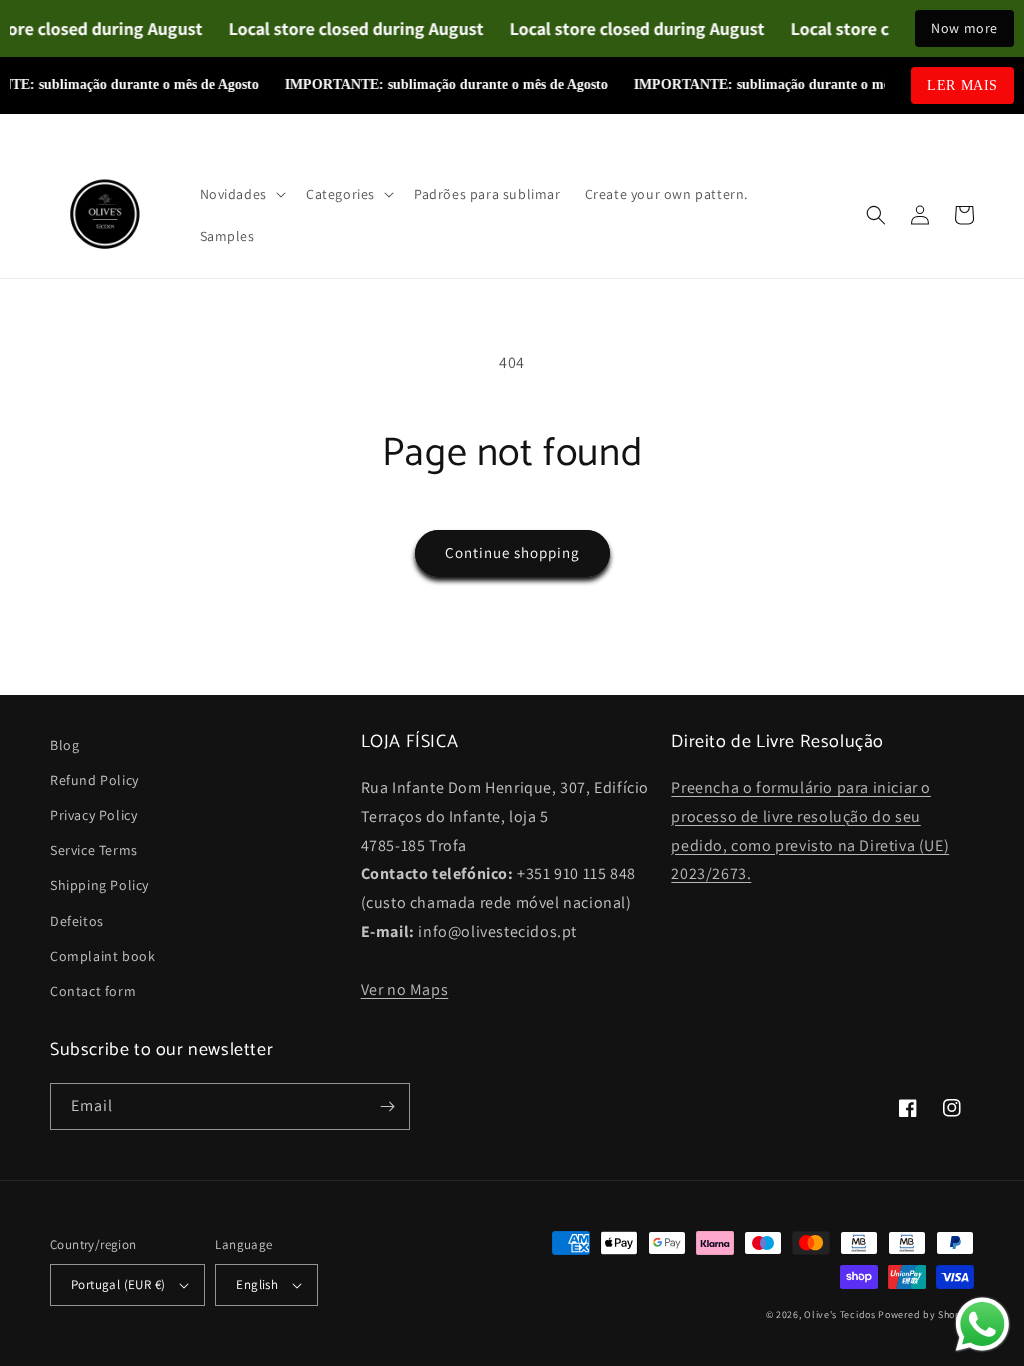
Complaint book (102, 956)
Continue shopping (512, 552)
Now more (964, 28)
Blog (64, 745)
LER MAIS (962, 85)
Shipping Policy (99, 885)
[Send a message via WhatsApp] (982, 1324)
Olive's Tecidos (840, 1314)
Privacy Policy (93, 815)
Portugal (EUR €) (118, 1284)
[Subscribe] (387, 1106)
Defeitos (77, 921)
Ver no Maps (405, 989)
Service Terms (94, 850)
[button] (241, 194)
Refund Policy (94, 780)
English (257, 1284)
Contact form (93, 991)
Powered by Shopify (926, 1314)
